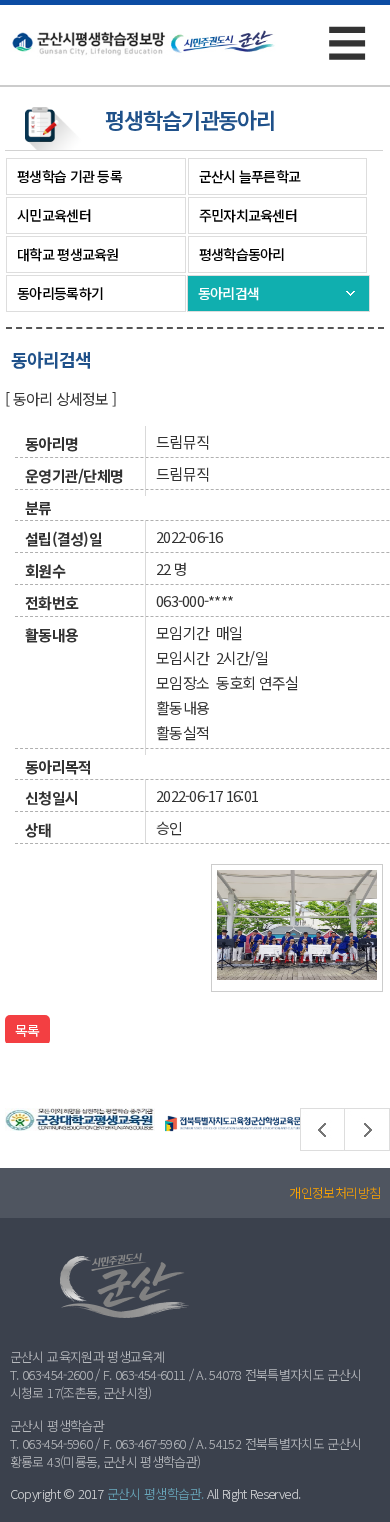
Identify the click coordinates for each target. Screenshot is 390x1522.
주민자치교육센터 (248, 215)
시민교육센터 (54, 215)
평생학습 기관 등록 (69, 176)
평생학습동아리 (242, 254)
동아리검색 (229, 293)
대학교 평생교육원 (68, 254)
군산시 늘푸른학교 (250, 176)
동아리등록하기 (60, 293)
